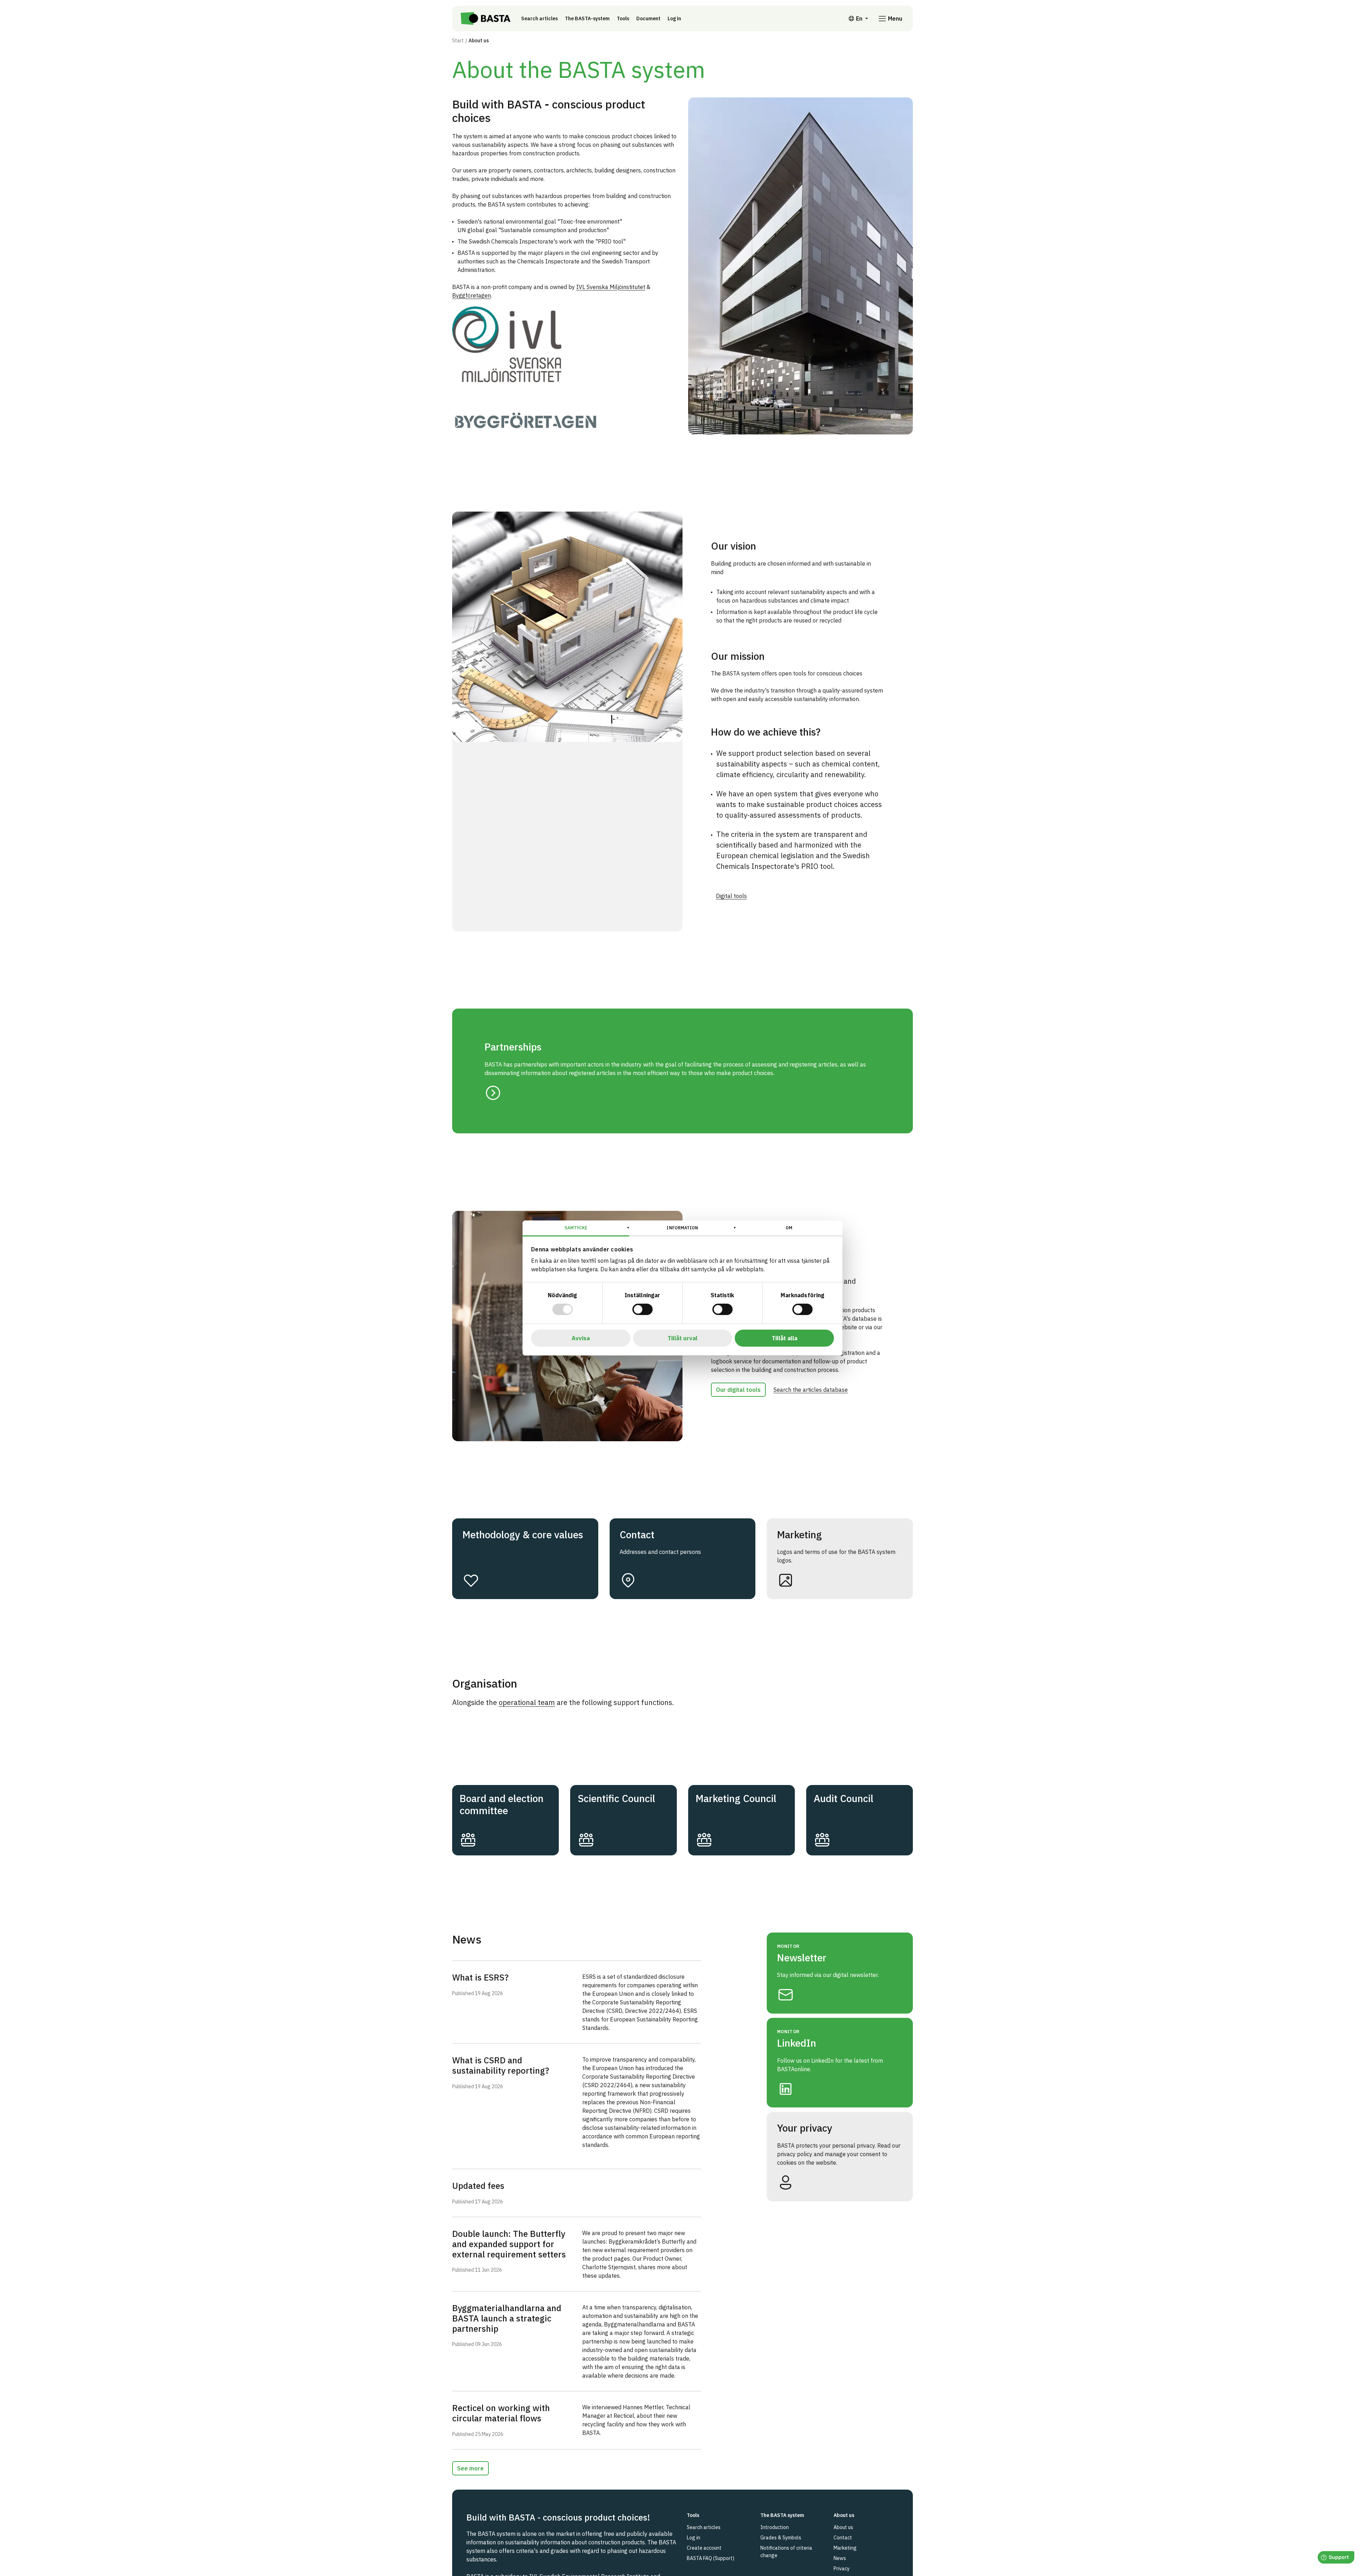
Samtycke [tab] (576, 1228)
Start (458, 41)
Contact (843, 2538)
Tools (623, 18)
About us (843, 2527)
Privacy (842, 2569)
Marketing (845, 2548)
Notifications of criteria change (786, 2552)
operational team (527, 1702)
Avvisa (581, 1338)
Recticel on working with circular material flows (501, 2413)
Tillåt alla (785, 1338)
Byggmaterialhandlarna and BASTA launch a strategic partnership (507, 2318)
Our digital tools (738, 1390)
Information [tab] (682, 1228)
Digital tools (731, 896)
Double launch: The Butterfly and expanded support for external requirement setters (509, 2244)
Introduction (775, 2527)
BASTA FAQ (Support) (711, 2558)
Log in (674, 18)
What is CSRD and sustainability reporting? (501, 2065)
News (840, 2558)
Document (648, 18)
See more (470, 2468)
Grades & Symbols (781, 2538)
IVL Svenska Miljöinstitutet (611, 287)
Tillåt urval (682, 1338)
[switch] (643, 1309)
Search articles (539, 18)
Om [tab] (789, 1228)
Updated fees (478, 2186)
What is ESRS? (480, 1977)
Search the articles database (811, 1390)
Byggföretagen (472, 295)
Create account (704, 2548)
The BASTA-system (587, 18)
